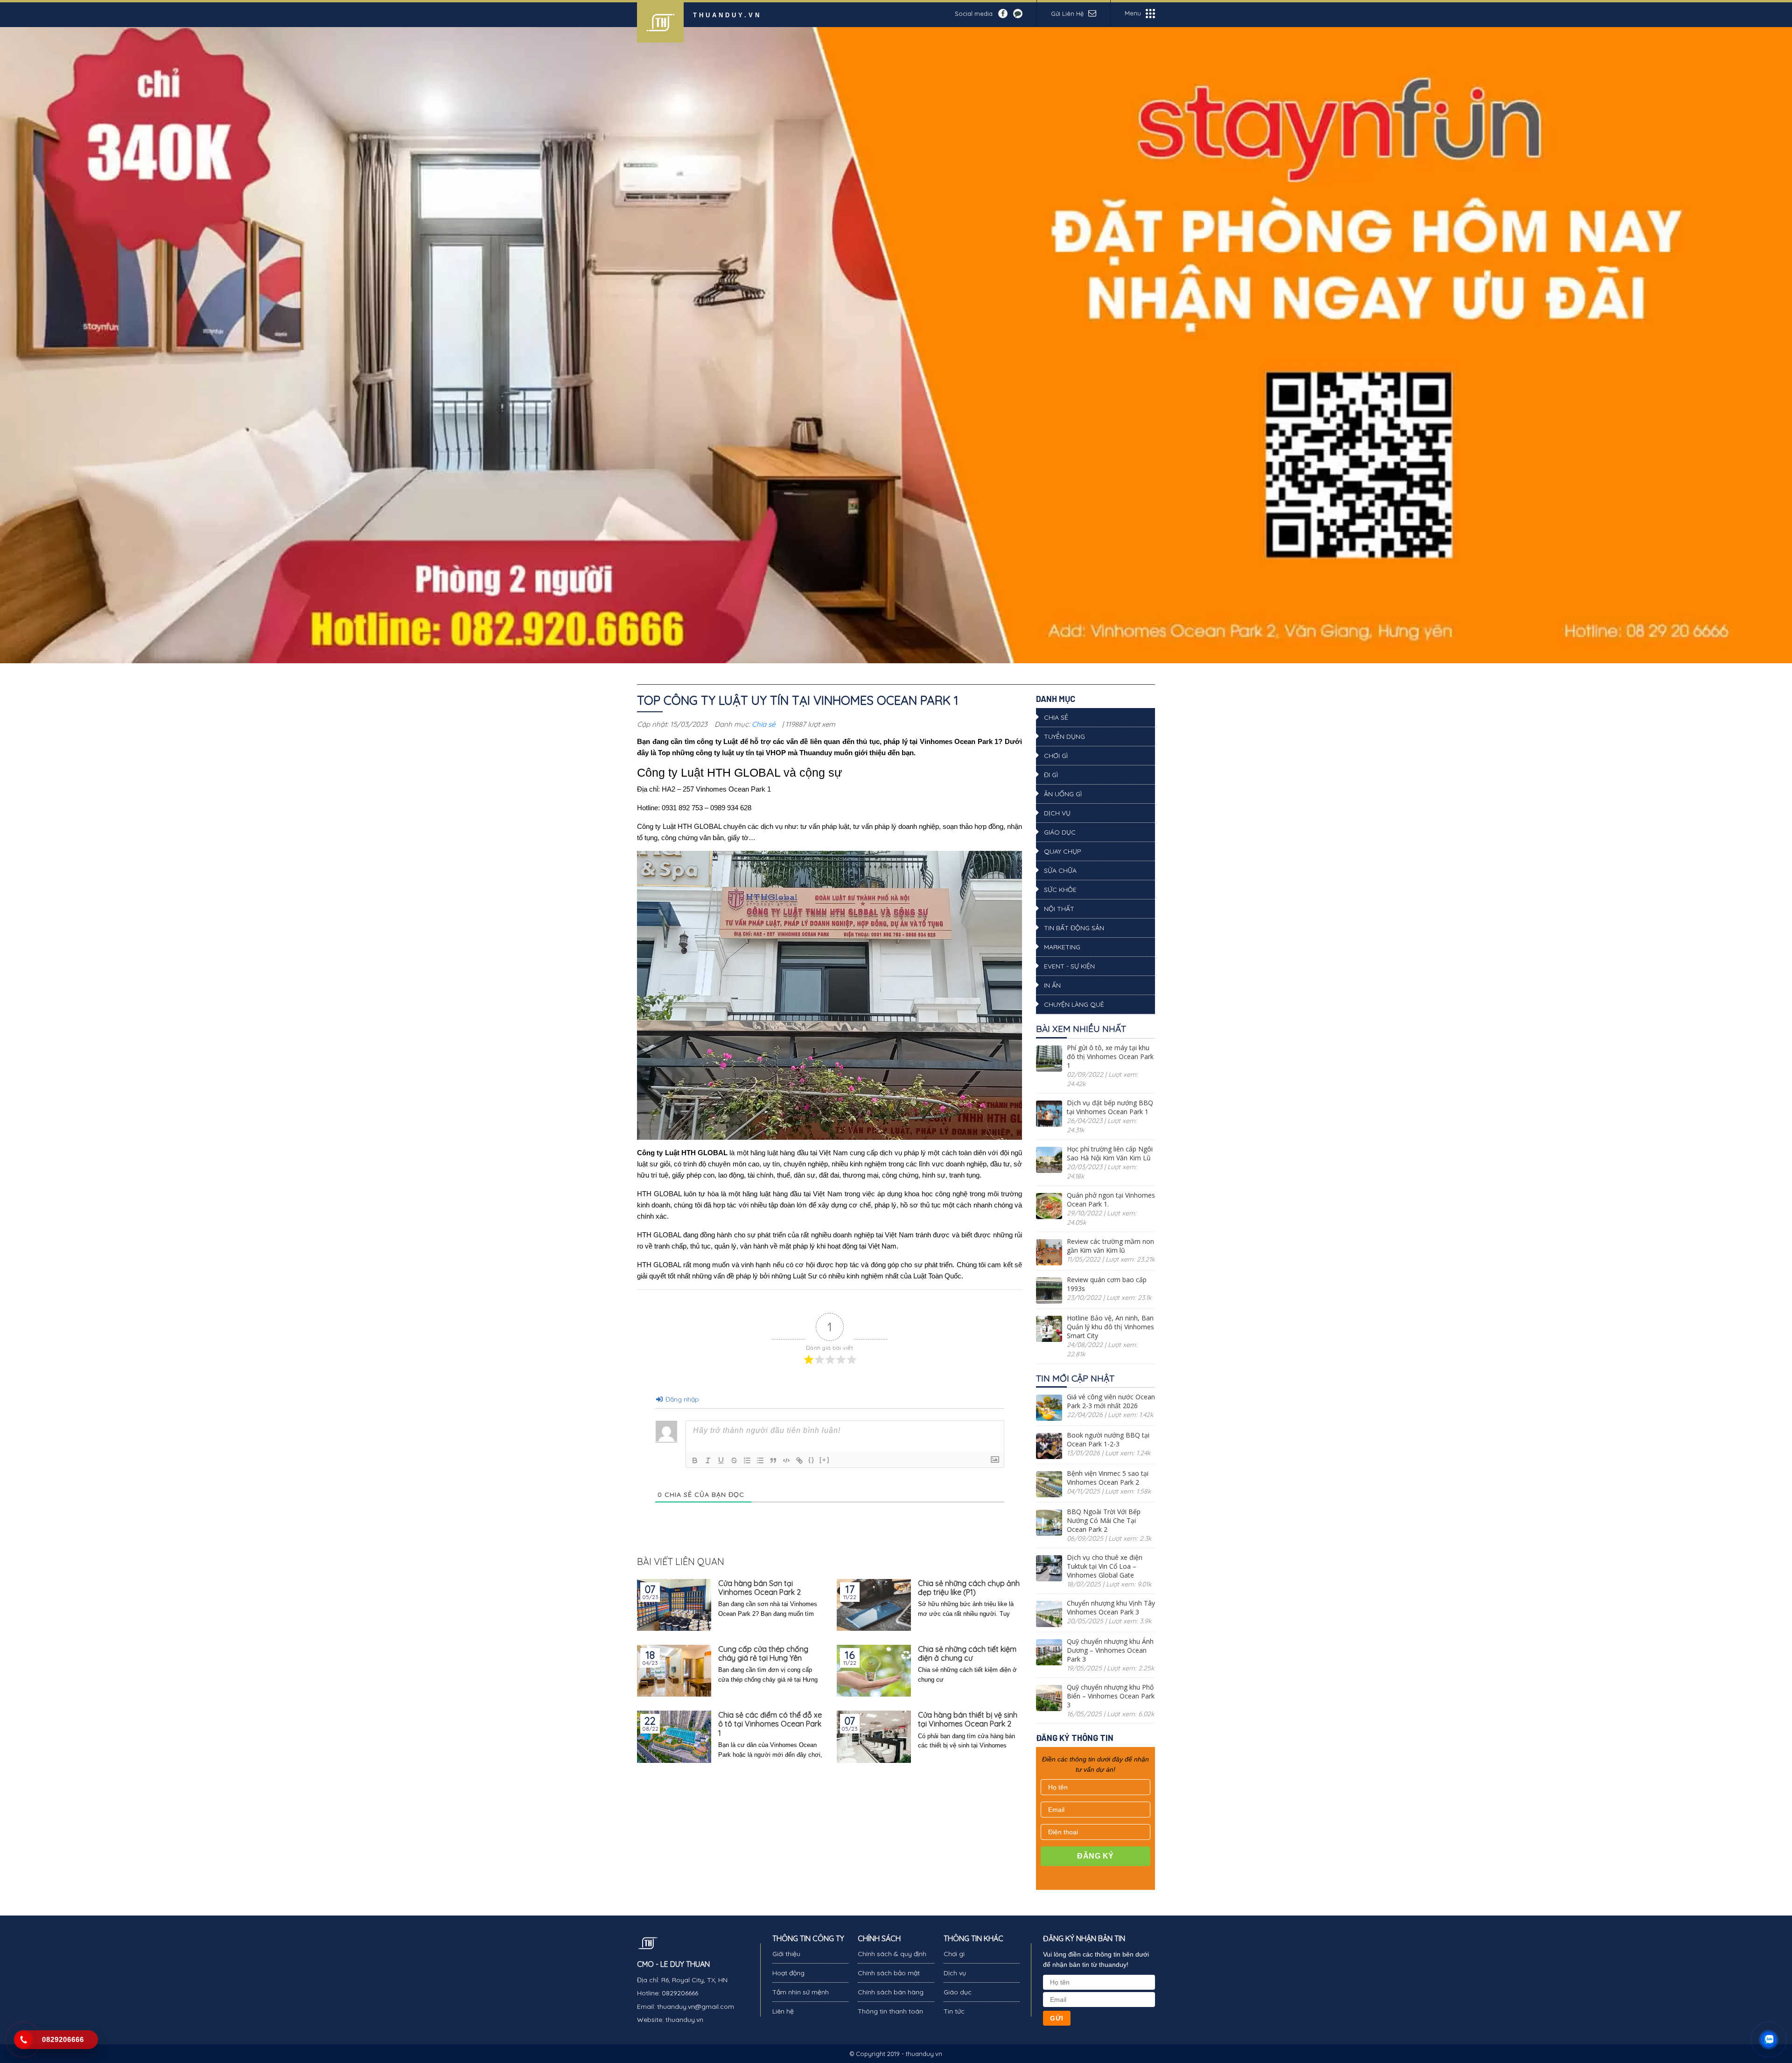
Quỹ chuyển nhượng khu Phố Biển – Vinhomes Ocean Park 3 (1111, 1696)
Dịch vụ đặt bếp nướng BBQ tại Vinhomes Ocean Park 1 (1110, 1107)
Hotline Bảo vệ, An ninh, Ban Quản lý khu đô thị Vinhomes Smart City (1110, 1327)
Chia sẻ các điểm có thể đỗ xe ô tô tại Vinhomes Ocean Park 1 (770, 1724)
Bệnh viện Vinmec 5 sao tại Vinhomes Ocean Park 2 (1108, 1478)
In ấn (1052, 985)
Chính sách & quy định (892, 1954)
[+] (825, 1460)
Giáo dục (1060, 832)
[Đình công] (734, 1460)
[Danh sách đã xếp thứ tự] (747, 1460)
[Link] (799, 1460)
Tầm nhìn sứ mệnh (801, 1992)
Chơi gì (1056, 756)
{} (812, 1460)
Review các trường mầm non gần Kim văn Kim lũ (1110, 1246)
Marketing (1062, 947)
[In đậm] (695, 1460)
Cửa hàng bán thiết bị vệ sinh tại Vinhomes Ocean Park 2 (968, 1719)
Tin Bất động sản (1074, 928)
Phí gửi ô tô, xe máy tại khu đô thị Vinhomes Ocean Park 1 (1110, 1056)
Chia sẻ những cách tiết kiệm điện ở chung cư (967, 1654)
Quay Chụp (1063, 851)
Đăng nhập (681, 1399)
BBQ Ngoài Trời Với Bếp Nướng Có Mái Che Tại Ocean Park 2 (1104, 1520)
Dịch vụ (1057, 813)
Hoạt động (788, 1973)
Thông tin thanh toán (890, 2011)
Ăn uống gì (1063, 794)
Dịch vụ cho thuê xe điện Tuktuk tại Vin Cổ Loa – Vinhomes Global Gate (1105, 1566)
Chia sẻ (763, 724)
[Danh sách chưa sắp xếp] (760, 1460)
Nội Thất (1059, 909)
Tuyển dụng (1064, 737)
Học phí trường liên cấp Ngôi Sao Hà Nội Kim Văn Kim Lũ (1110, 1153)
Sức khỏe (1060, 890)
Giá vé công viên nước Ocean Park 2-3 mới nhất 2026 (1111, 1401)
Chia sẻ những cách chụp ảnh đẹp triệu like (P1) (969, 1588)
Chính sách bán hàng (891, 1992)
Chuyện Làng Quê (1074, 1004)
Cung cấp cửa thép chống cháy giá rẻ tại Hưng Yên (763, 1654)
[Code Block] (786, 1460)
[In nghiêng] (708, 1460)
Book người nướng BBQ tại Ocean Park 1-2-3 (1108, 1439)
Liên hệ (783, 2011)
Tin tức (954, 2011)
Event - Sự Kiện (1069, 966)
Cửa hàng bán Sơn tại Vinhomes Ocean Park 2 (759, 1588)
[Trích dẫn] (773, 1460)
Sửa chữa (1060, 870)
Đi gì (1051, 775)
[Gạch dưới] (721, 1460)
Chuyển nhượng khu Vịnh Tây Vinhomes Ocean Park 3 (1111, 1607)
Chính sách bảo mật (889, 1973)
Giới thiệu (786, 1954)
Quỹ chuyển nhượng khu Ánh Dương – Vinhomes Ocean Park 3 (1110, 1650)
